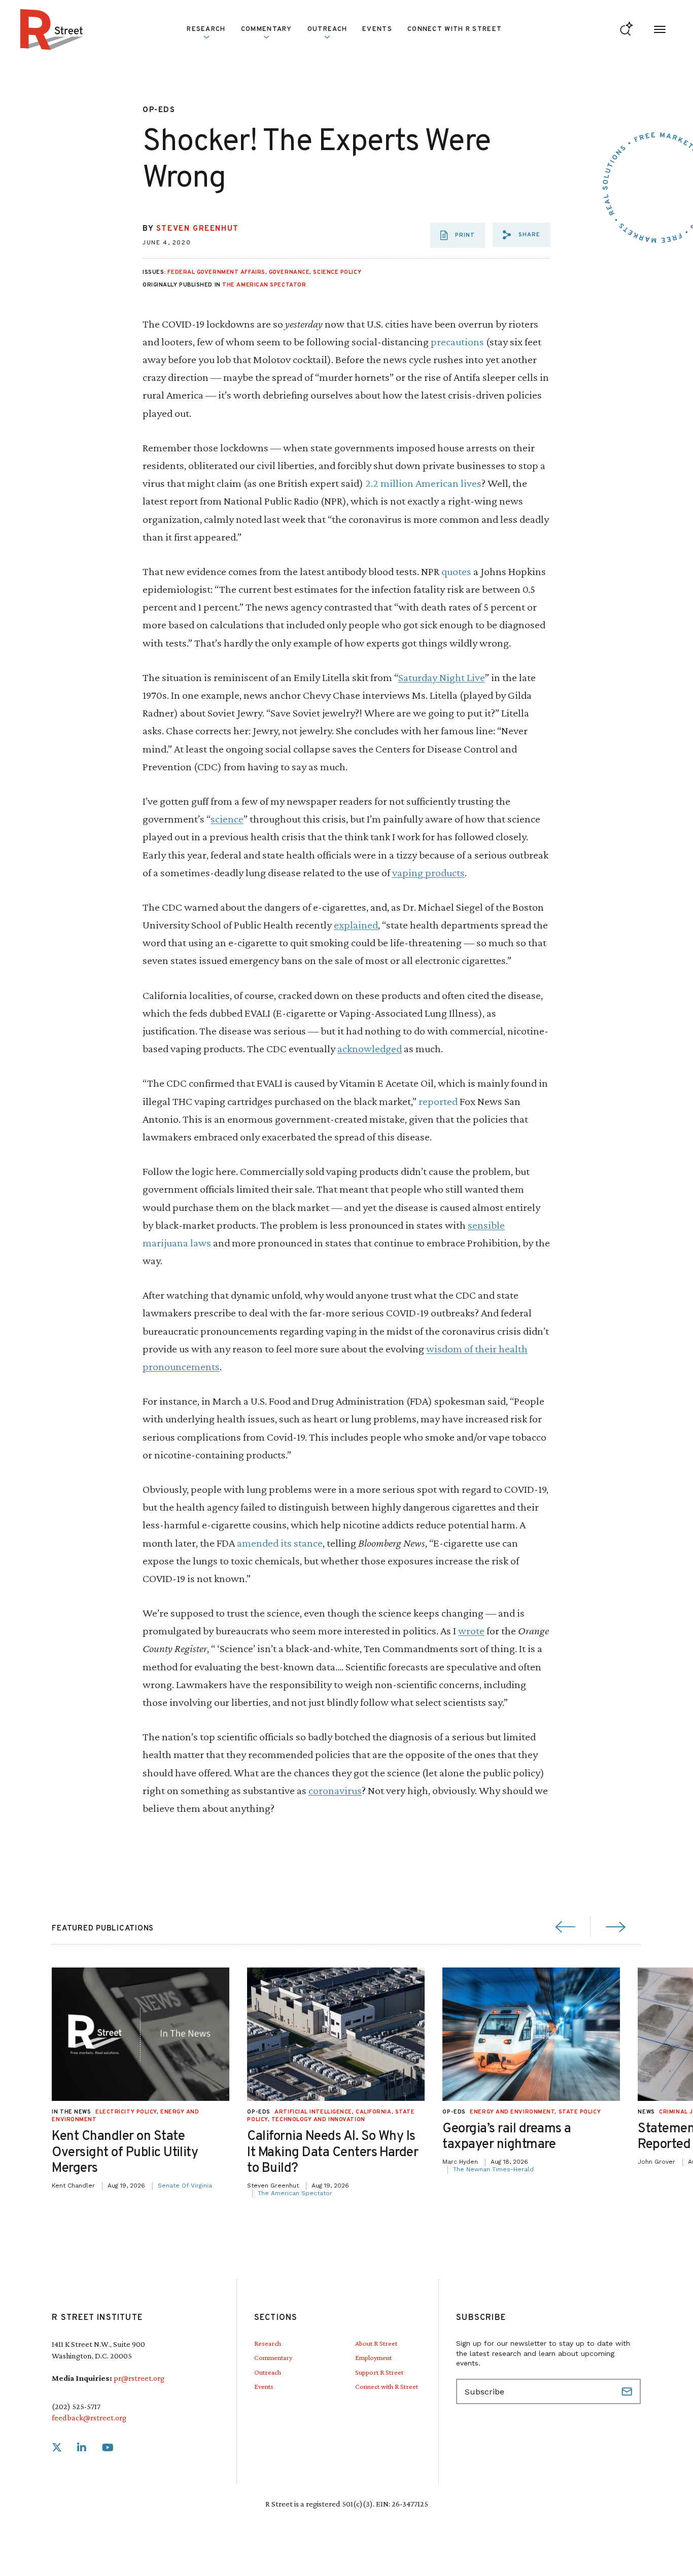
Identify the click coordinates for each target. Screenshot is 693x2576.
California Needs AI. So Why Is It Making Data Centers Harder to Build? (333, 2152)
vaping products (428, 872)
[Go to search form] (626, 30)
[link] (57, 2448)
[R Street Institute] (52, 29)
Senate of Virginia (185, 2186)
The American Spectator (264, 285)
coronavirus (335, 1790)
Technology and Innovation (318, 2120)
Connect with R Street (455, 29)
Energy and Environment (512, 2112)
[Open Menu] (660, 30)
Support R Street (379, 2372)
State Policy (580, 2112)
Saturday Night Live (442, 677)
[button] (522, 235)
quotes (456, 571)
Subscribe (628, 2391)
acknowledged (370, 1048)
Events (377, 29)
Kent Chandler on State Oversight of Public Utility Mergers (125, 2152)
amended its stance (280, 1543)
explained (356, 925)
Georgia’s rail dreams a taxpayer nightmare (507, 2137)
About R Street (376, 2343)
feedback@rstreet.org (89, 2418)
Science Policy (337, 272)
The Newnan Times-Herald (493, 2169)
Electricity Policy (126, 2112)
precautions (457, 342)
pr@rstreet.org (139, 2378)
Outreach (327, 29)
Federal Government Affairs (216, 272)
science (227, 819)
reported (438, 1101)
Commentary (273, 2357)
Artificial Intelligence (313, 2112)
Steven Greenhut (198, 229)
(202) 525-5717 (76, 2406)
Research (268, 2343)
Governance (289, 272)
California (374, 2112)
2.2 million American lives (423, 483)
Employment (373, 2357)
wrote (471, 1631)
